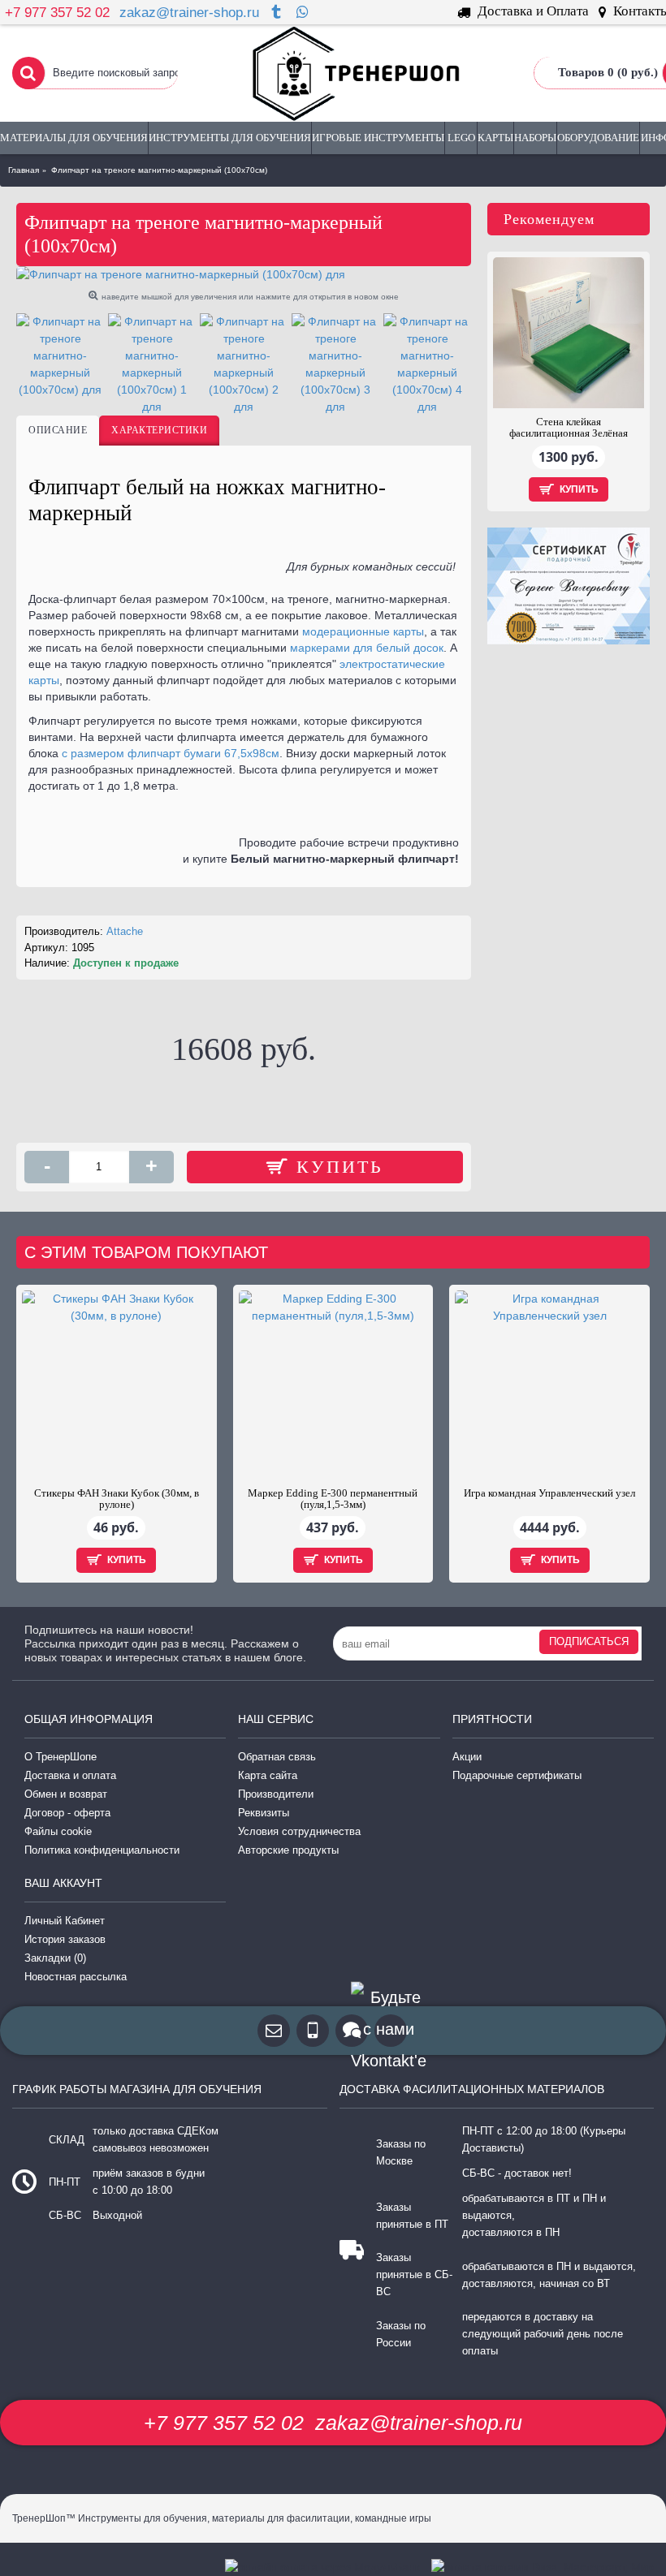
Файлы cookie (58, 1831)
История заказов (65, 1939)
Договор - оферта (67, 1813)
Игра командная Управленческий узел (549, 1493)
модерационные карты (363, 631)
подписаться (589, 1641)
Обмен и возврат (66, 1794)
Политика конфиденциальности (102, 1850)
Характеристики (159, 430)
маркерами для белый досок (367, 648)
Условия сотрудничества (299, 1831)
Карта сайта (268, 1775)
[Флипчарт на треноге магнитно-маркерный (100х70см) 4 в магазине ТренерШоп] (427, 364)
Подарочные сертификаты (517, 1775)
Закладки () (55, 1958)
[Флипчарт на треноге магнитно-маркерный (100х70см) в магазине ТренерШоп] (244, 275)
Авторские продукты (288, 1850)
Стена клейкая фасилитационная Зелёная (569, 427)
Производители (276, 1794)
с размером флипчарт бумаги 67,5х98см (171, 753)
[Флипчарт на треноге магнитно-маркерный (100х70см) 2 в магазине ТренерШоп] (244, 364)
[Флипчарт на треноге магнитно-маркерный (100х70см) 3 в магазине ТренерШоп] (335, 364)
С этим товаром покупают (146, 1252)
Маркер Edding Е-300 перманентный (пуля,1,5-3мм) (333, 1499)
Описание (58, 430)
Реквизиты (264, 1813)
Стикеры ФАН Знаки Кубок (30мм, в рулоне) (117, 1499)
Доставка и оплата (70, 1775)
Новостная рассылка (76, 1977)
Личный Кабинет (65, 1921)
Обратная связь (277, 1757)
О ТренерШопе (61, 1757)
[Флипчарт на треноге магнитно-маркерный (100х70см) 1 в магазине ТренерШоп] (152, 364)
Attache (125, 931)
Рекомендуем (549, 219)
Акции (467, 1757)
